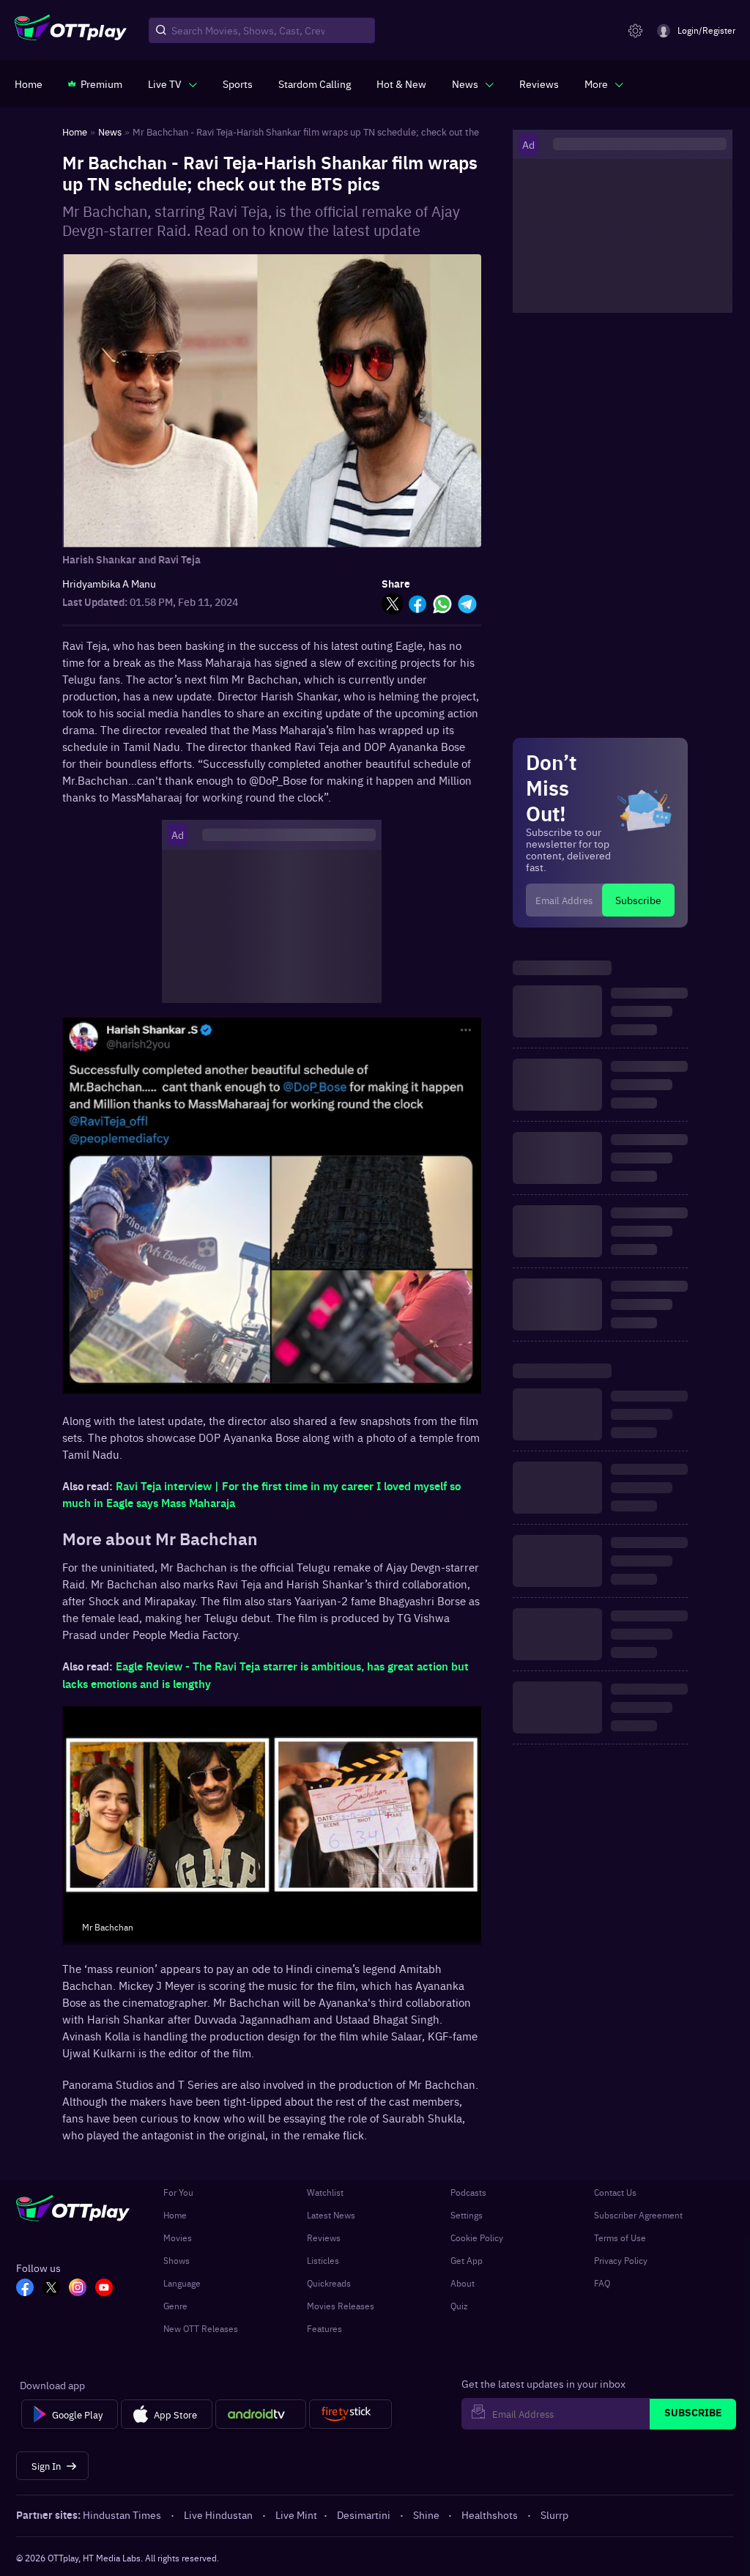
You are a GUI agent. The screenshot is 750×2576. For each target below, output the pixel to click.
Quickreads (329, 2283)
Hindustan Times (122, 2514)
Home (175, 2215)
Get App (467, 2260)
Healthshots (490, 2514)
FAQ (602, 2283)
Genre (175, 2306)
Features (324, 2328)
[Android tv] (261, 2414)
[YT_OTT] (104, 2289)
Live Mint (296, 2514)
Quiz (459, 2306)
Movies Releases (341, 2306)
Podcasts (468, 2192)
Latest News (331, 2215)
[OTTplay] (71, 31)
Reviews (324, 2238)
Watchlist (325, 2192)
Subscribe (638, 900)
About (463, 2283)
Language (182, 2283)
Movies (178, 2238)
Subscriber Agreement (638, 2215)
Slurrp (554, 2514)
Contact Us (615, 2192)
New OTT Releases (201, 2328)
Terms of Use (620, 2238)
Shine (426, 2514)
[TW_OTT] (51, 2289)
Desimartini (364, 2514)
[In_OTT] (78, 2289)
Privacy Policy (621, 2260)
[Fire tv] (350, 2414)
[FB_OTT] (25, 2289)
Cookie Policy (477, 2238)
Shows (177, 2260)
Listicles (323, 2260)
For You (178, 2192)
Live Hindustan (218, 2514)
